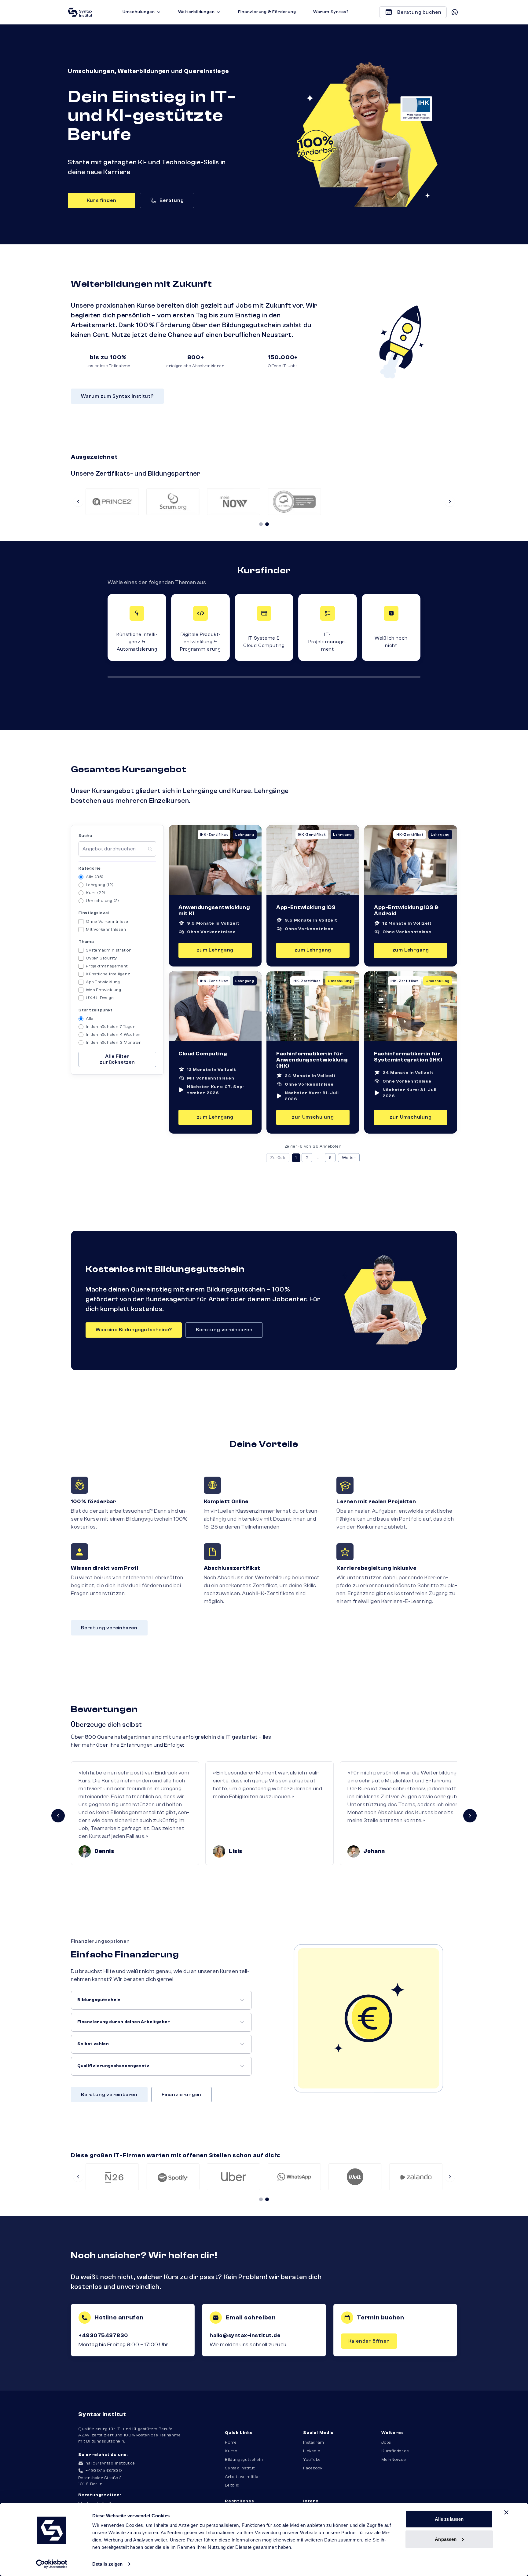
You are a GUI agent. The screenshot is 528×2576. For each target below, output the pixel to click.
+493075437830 (103, 2335)
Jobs (386, 2443)
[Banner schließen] (506, 2512)
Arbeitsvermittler (243, 2477)
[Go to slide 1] (261, 524)
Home (231, 2443)
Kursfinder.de (395, 2451)
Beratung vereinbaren (224, 1330)
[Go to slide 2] (267, 524)
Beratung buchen (419, 12)
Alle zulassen (449, 2519)
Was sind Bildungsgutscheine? (134, 1330)
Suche (85, 836)
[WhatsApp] (455, 12)
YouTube (312, 2460)
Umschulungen (139, 12)
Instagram (314, 2443)
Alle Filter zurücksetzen (117, 1059)
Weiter (349, 1158)
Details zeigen (107, 2564)
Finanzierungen (182, 2095)
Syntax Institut (240, 2468)
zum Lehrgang (215, 950)
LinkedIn (312, 2451)
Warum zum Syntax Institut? (117, 396)
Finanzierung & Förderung (267, 12)
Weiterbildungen (196, 12)
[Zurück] (58, 1816)
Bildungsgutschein (244, 2460)
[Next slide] (450, 502)
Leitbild (232, 2485)
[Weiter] (470, 1816)
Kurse (231, 2451)
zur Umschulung (313, 1117)
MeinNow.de (394, 2460)
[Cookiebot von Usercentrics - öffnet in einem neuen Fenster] (52, 2564)
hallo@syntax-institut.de (245, 2335)
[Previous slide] (78, 502)
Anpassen (446, 2539)
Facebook (313, 2468)
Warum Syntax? (331, 12)
